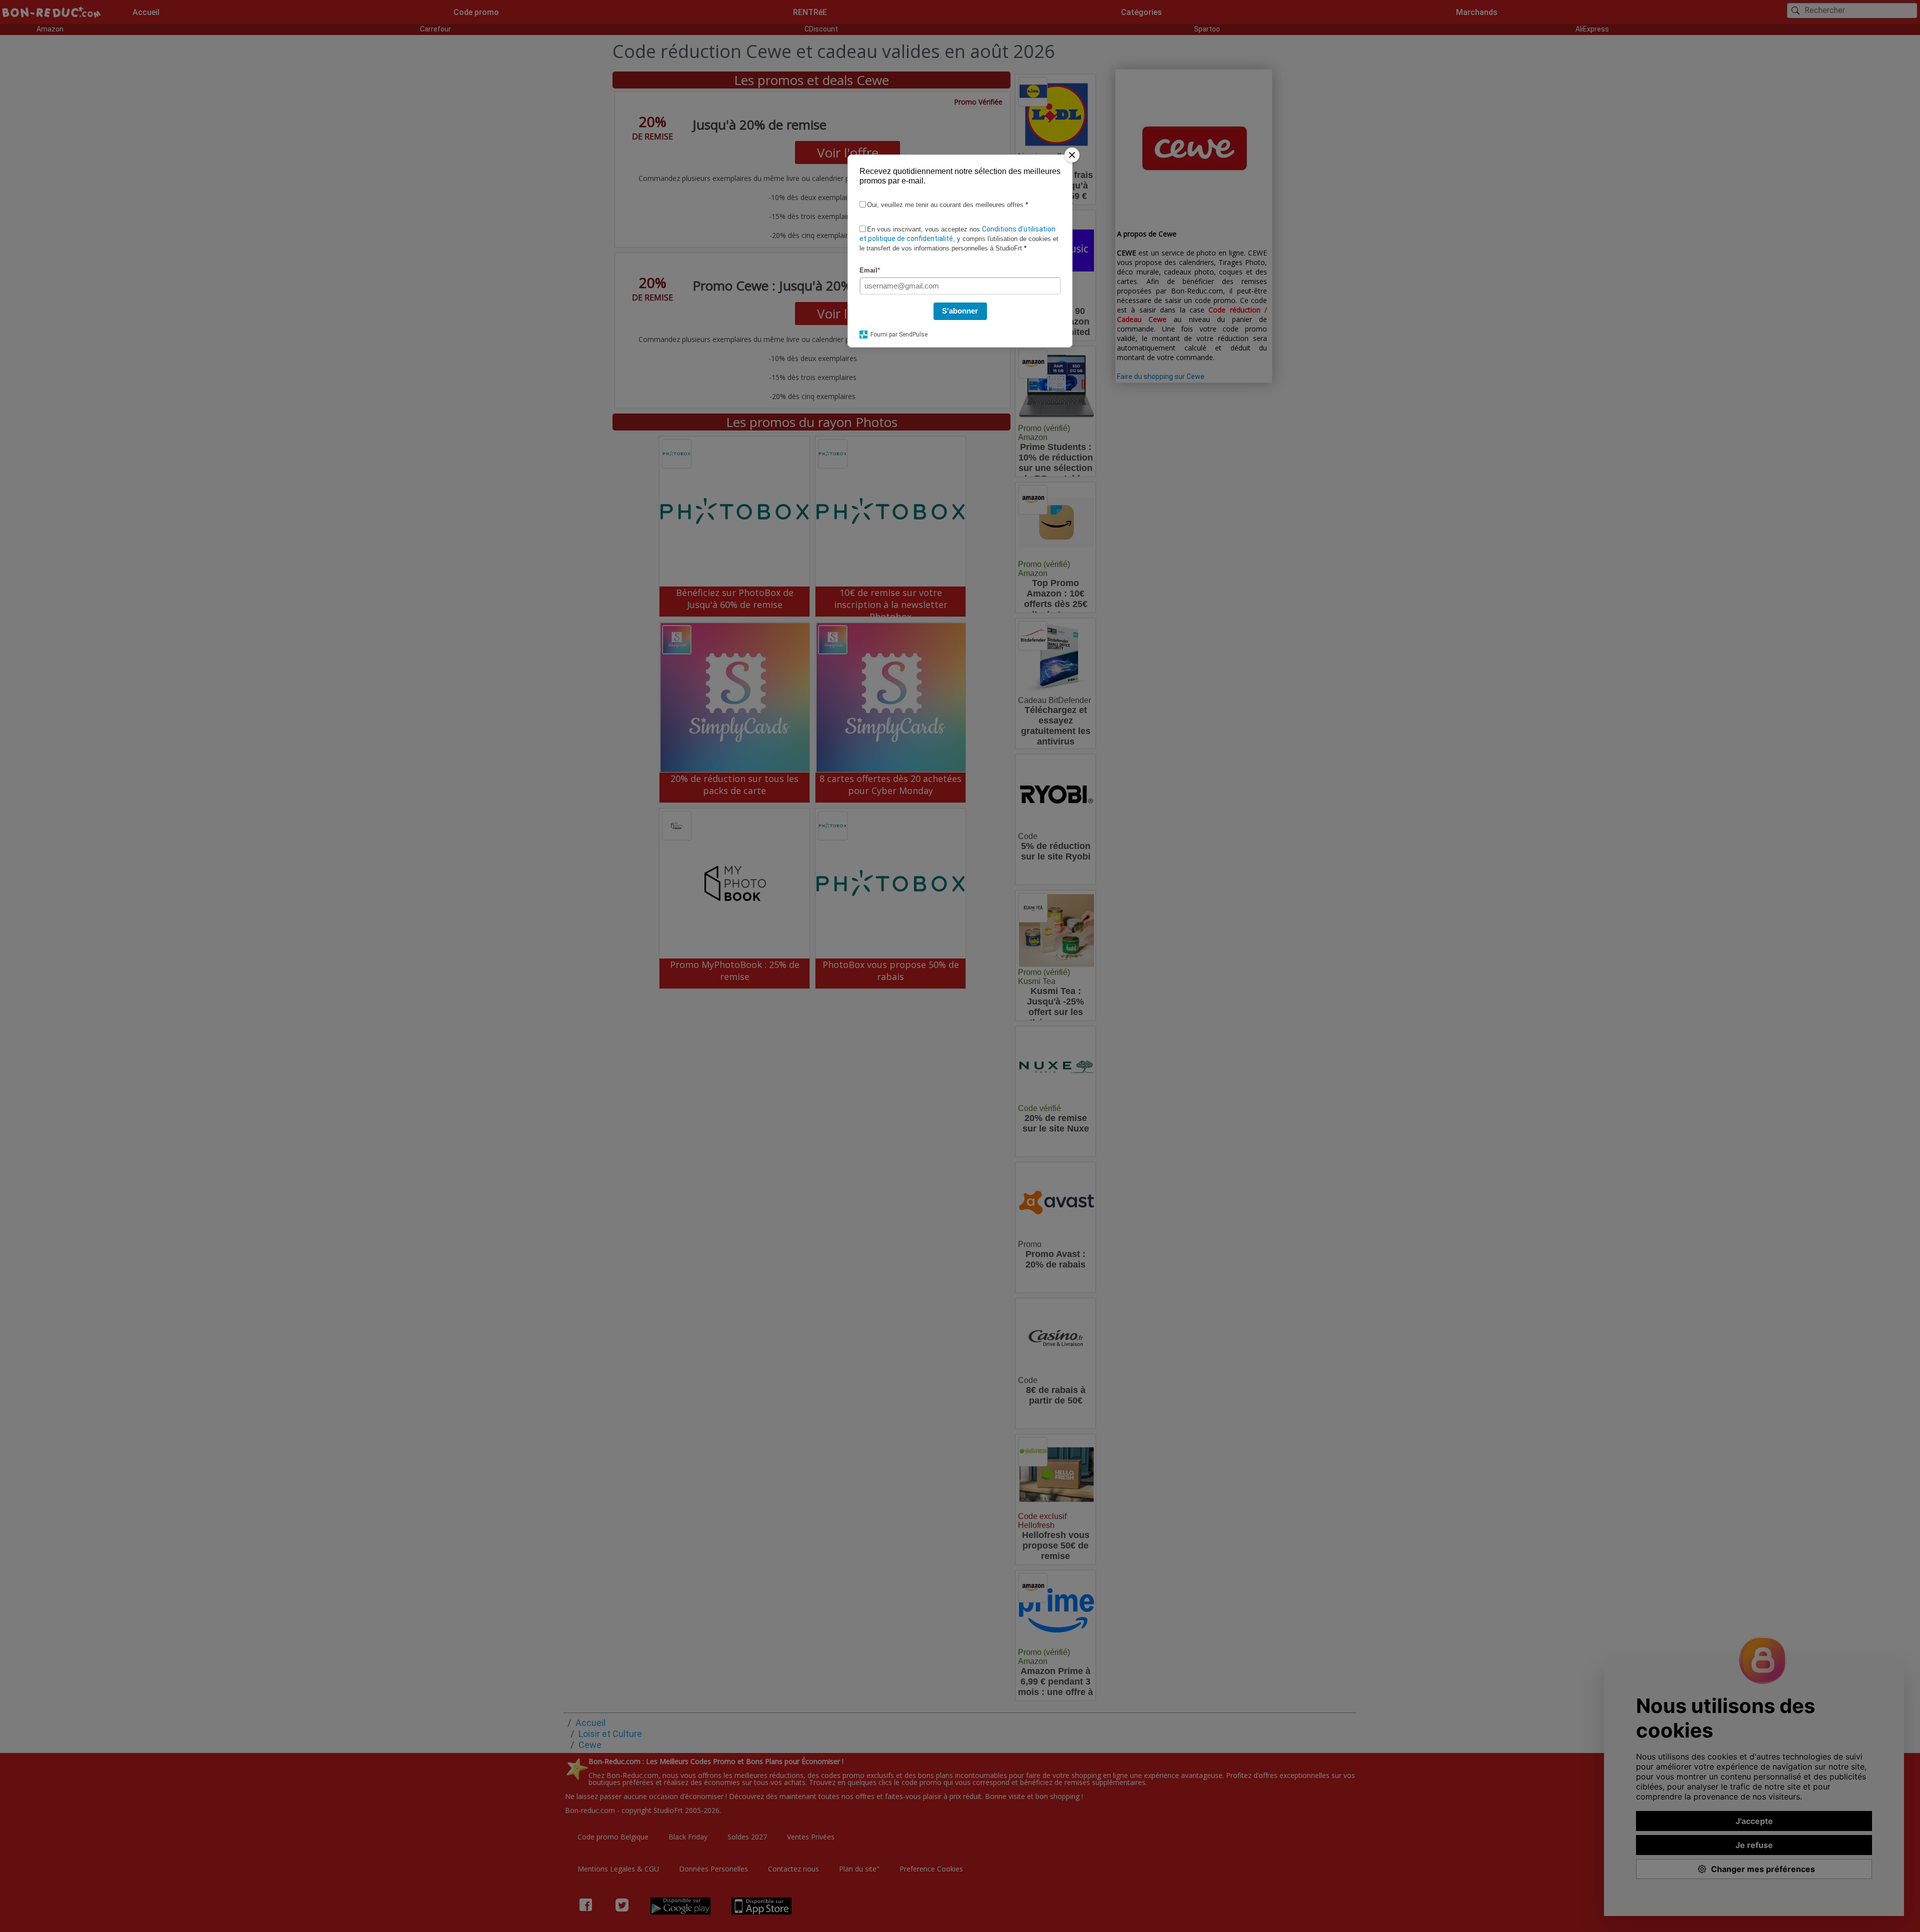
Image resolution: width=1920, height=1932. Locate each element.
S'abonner (960, 311)
